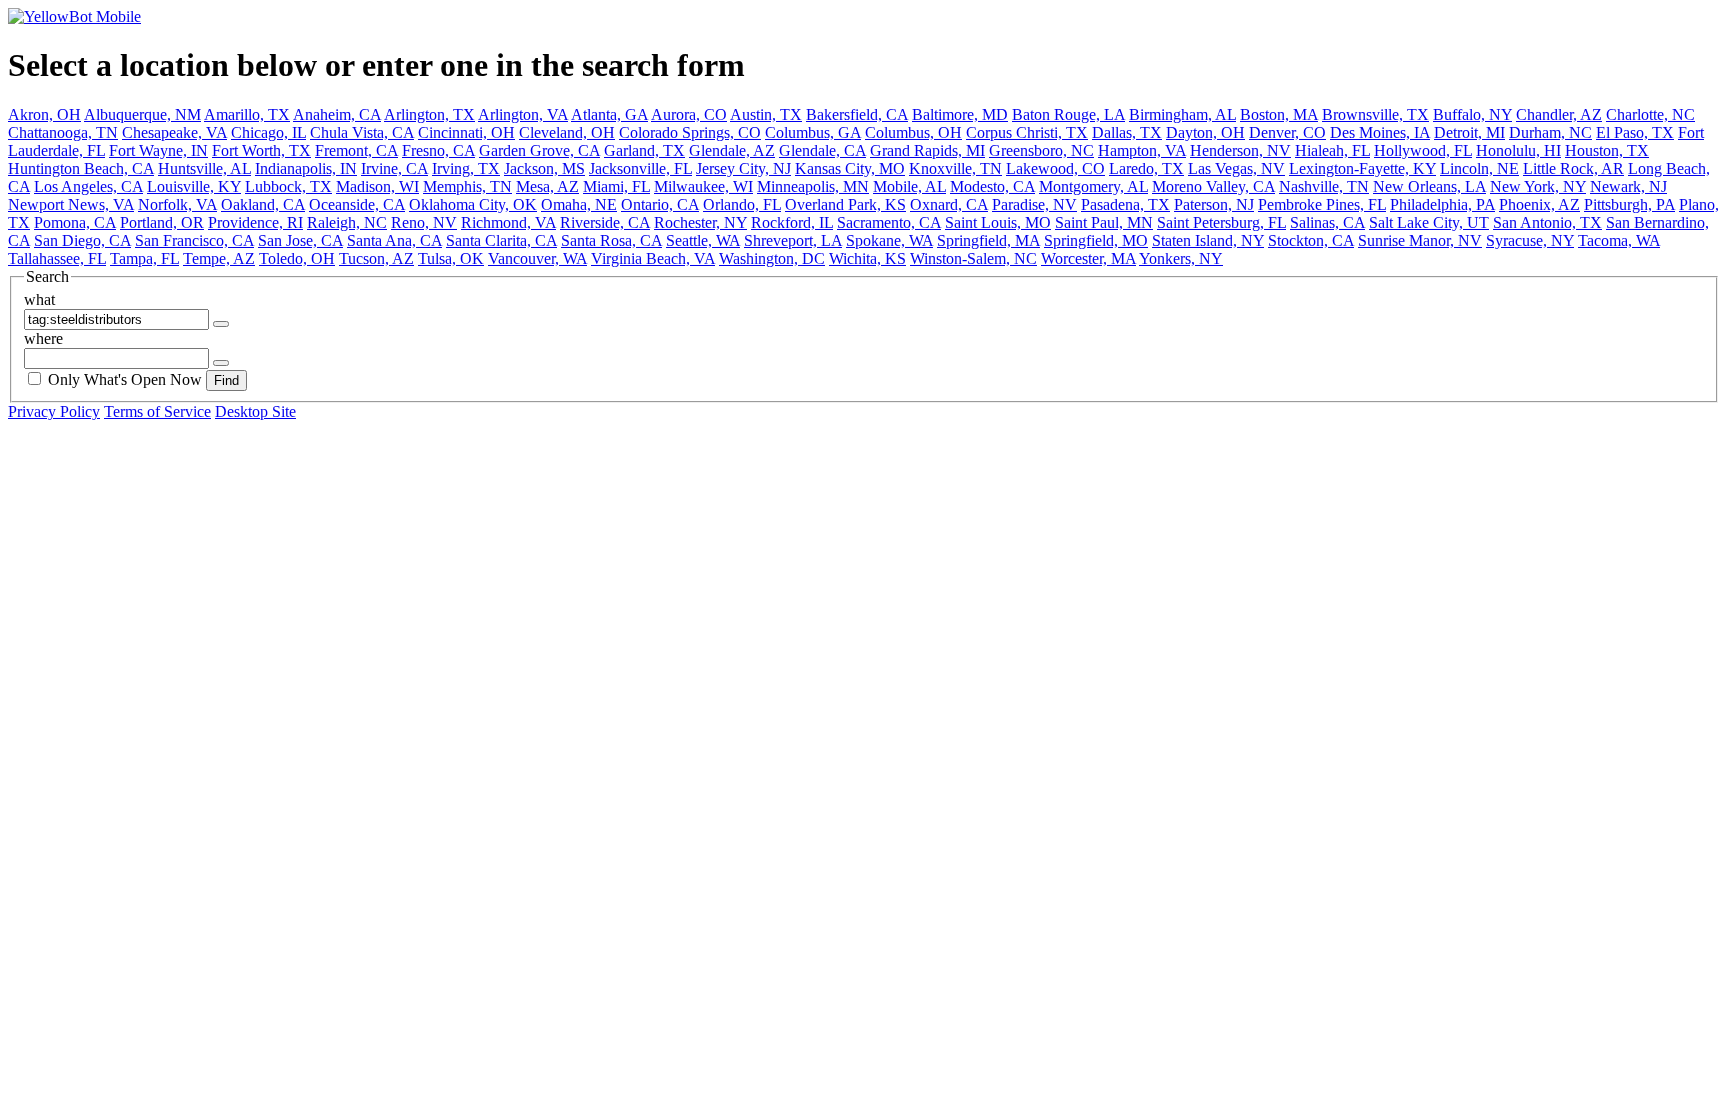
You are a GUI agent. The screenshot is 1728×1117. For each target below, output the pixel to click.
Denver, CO (1287, 132)
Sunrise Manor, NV (1420, 240)
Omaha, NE (579, 204)
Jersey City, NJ (743, 168)
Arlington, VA (523, 114)
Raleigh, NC (347, 222)
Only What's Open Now (125, 379)
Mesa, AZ (547, 186)
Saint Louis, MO (998, 222)
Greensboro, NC (1041, 150)
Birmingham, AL (1182, 114)
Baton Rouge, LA (1068, 114)
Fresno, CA (438, 150)
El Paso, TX (1635, 132)
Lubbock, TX (288, 186)
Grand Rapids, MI (927, 150)
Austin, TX (766, 114)
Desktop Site (255, 411)
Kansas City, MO (850, 168)
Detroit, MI (1469, 132)
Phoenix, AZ (1539, 204)
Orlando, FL (742, 204)
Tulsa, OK (451, 258)
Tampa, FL (144, 258)
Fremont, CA (356, 150)
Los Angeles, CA (88, 186)
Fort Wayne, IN (158, 150)
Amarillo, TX (247, 114)
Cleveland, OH (567, 132)
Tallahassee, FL (57, 258)
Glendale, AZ (732, 150)
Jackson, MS (544, 168)
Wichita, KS (867, 258)
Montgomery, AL (1093, 186)
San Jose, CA (300, 240)
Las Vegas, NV (1236, 168)
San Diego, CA (82, 240)
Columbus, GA (813, 132)
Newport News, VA (71, 204)
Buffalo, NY (1472, 114)
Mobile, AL (909, 186)
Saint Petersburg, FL (1221, 222)
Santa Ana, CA (394, 240)
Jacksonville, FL (640, 168)
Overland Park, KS (845, 204)
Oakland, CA (263, 204)
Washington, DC (772, 258)
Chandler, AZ (1559, 114)
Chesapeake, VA (174, 132)
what (39, 299)
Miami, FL (616, 186)
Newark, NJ (1628, 186)
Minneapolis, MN (813, 186)
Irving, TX (466, 168)
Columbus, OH (913, 132)
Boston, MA (1279, 114)
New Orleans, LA (1429, 186)
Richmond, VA (508, 222)
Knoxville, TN (955, 168)
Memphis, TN (467, 186)
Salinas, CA (1327, 222)
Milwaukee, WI (703, 186)
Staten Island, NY (1208, 240)
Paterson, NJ (1214, 204)
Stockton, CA (1311, 240)
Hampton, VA (1142, 150)
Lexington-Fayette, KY (1362, 168)
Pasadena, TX (1125, 204)
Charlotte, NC (1650, 114)
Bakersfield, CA (857, 114)
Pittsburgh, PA (1629, 204)
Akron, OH (44, 114)
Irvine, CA (394, 168)
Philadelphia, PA (1442, 204)
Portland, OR (162, 222)
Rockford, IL (792, 222)
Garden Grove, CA (539, 150)
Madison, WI (377, 186)
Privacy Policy (54, 411)
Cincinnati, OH (466, 132)
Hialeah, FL (1332, 150)
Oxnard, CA (949, 204)
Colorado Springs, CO (690, 132)
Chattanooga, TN (63, 132)
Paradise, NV (1034, 204)
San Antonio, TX (1547, 222)
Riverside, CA (605, 222)
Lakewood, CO (1055, 168)
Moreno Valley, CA (1213, 186)
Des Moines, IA (1380, 132)
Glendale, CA (822, 150)
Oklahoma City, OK (473, 204)
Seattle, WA (703, 240)
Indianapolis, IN (306, 168)
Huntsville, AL (204, 168)
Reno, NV (424, 222)
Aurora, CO (689, 114)
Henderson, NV (1240, 150)
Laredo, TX (1146, 168)
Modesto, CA (992, 186)
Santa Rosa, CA (611, 240)
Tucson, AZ (376, 258)
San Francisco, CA (194, 240)
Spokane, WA (889, 240)
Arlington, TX (429, 114)
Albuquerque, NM (142, 114)
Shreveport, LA (793, 240)
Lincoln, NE (1479, 168)
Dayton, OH (1205, 132)
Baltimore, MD (960, 114)
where (43, 338)
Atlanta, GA (609, 114)
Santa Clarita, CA (501, 240)
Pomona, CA (75, 222)
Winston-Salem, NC (973, 258)
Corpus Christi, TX (1027, 132)
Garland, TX (644, 150)
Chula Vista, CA (362, 132)
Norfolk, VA (177, 204)
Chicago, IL (268, 132)
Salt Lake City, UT (1429, 222)
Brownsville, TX (1375, 114)
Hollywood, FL (1423, 150)
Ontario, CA (660, 204)
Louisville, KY (194, 186)
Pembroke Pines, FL (1322, 204)
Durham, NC (1550, 132)
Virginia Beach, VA (653, 258)
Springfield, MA (988, 240)
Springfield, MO (1096, 240)
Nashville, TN (1324, 186)
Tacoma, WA (1619, 240)
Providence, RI (255, 222)
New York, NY (1538, 186)
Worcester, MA (1088, 258)
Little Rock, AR (1573, 168)
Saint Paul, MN (1104, 222)
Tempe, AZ (219, 258)
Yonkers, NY (1181, 258)
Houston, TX (1607, 150)
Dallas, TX (1127, 132)
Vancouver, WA (537, 258)
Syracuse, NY (1530, 240)
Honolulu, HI (1518, 150)
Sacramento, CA (889, 222)
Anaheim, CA (337, 114)
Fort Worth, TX (261, 150)
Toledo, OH (297, 258)
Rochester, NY (700, 222)
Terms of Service (157, 411)
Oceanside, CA (357, 204)
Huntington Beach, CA (81, 168)
